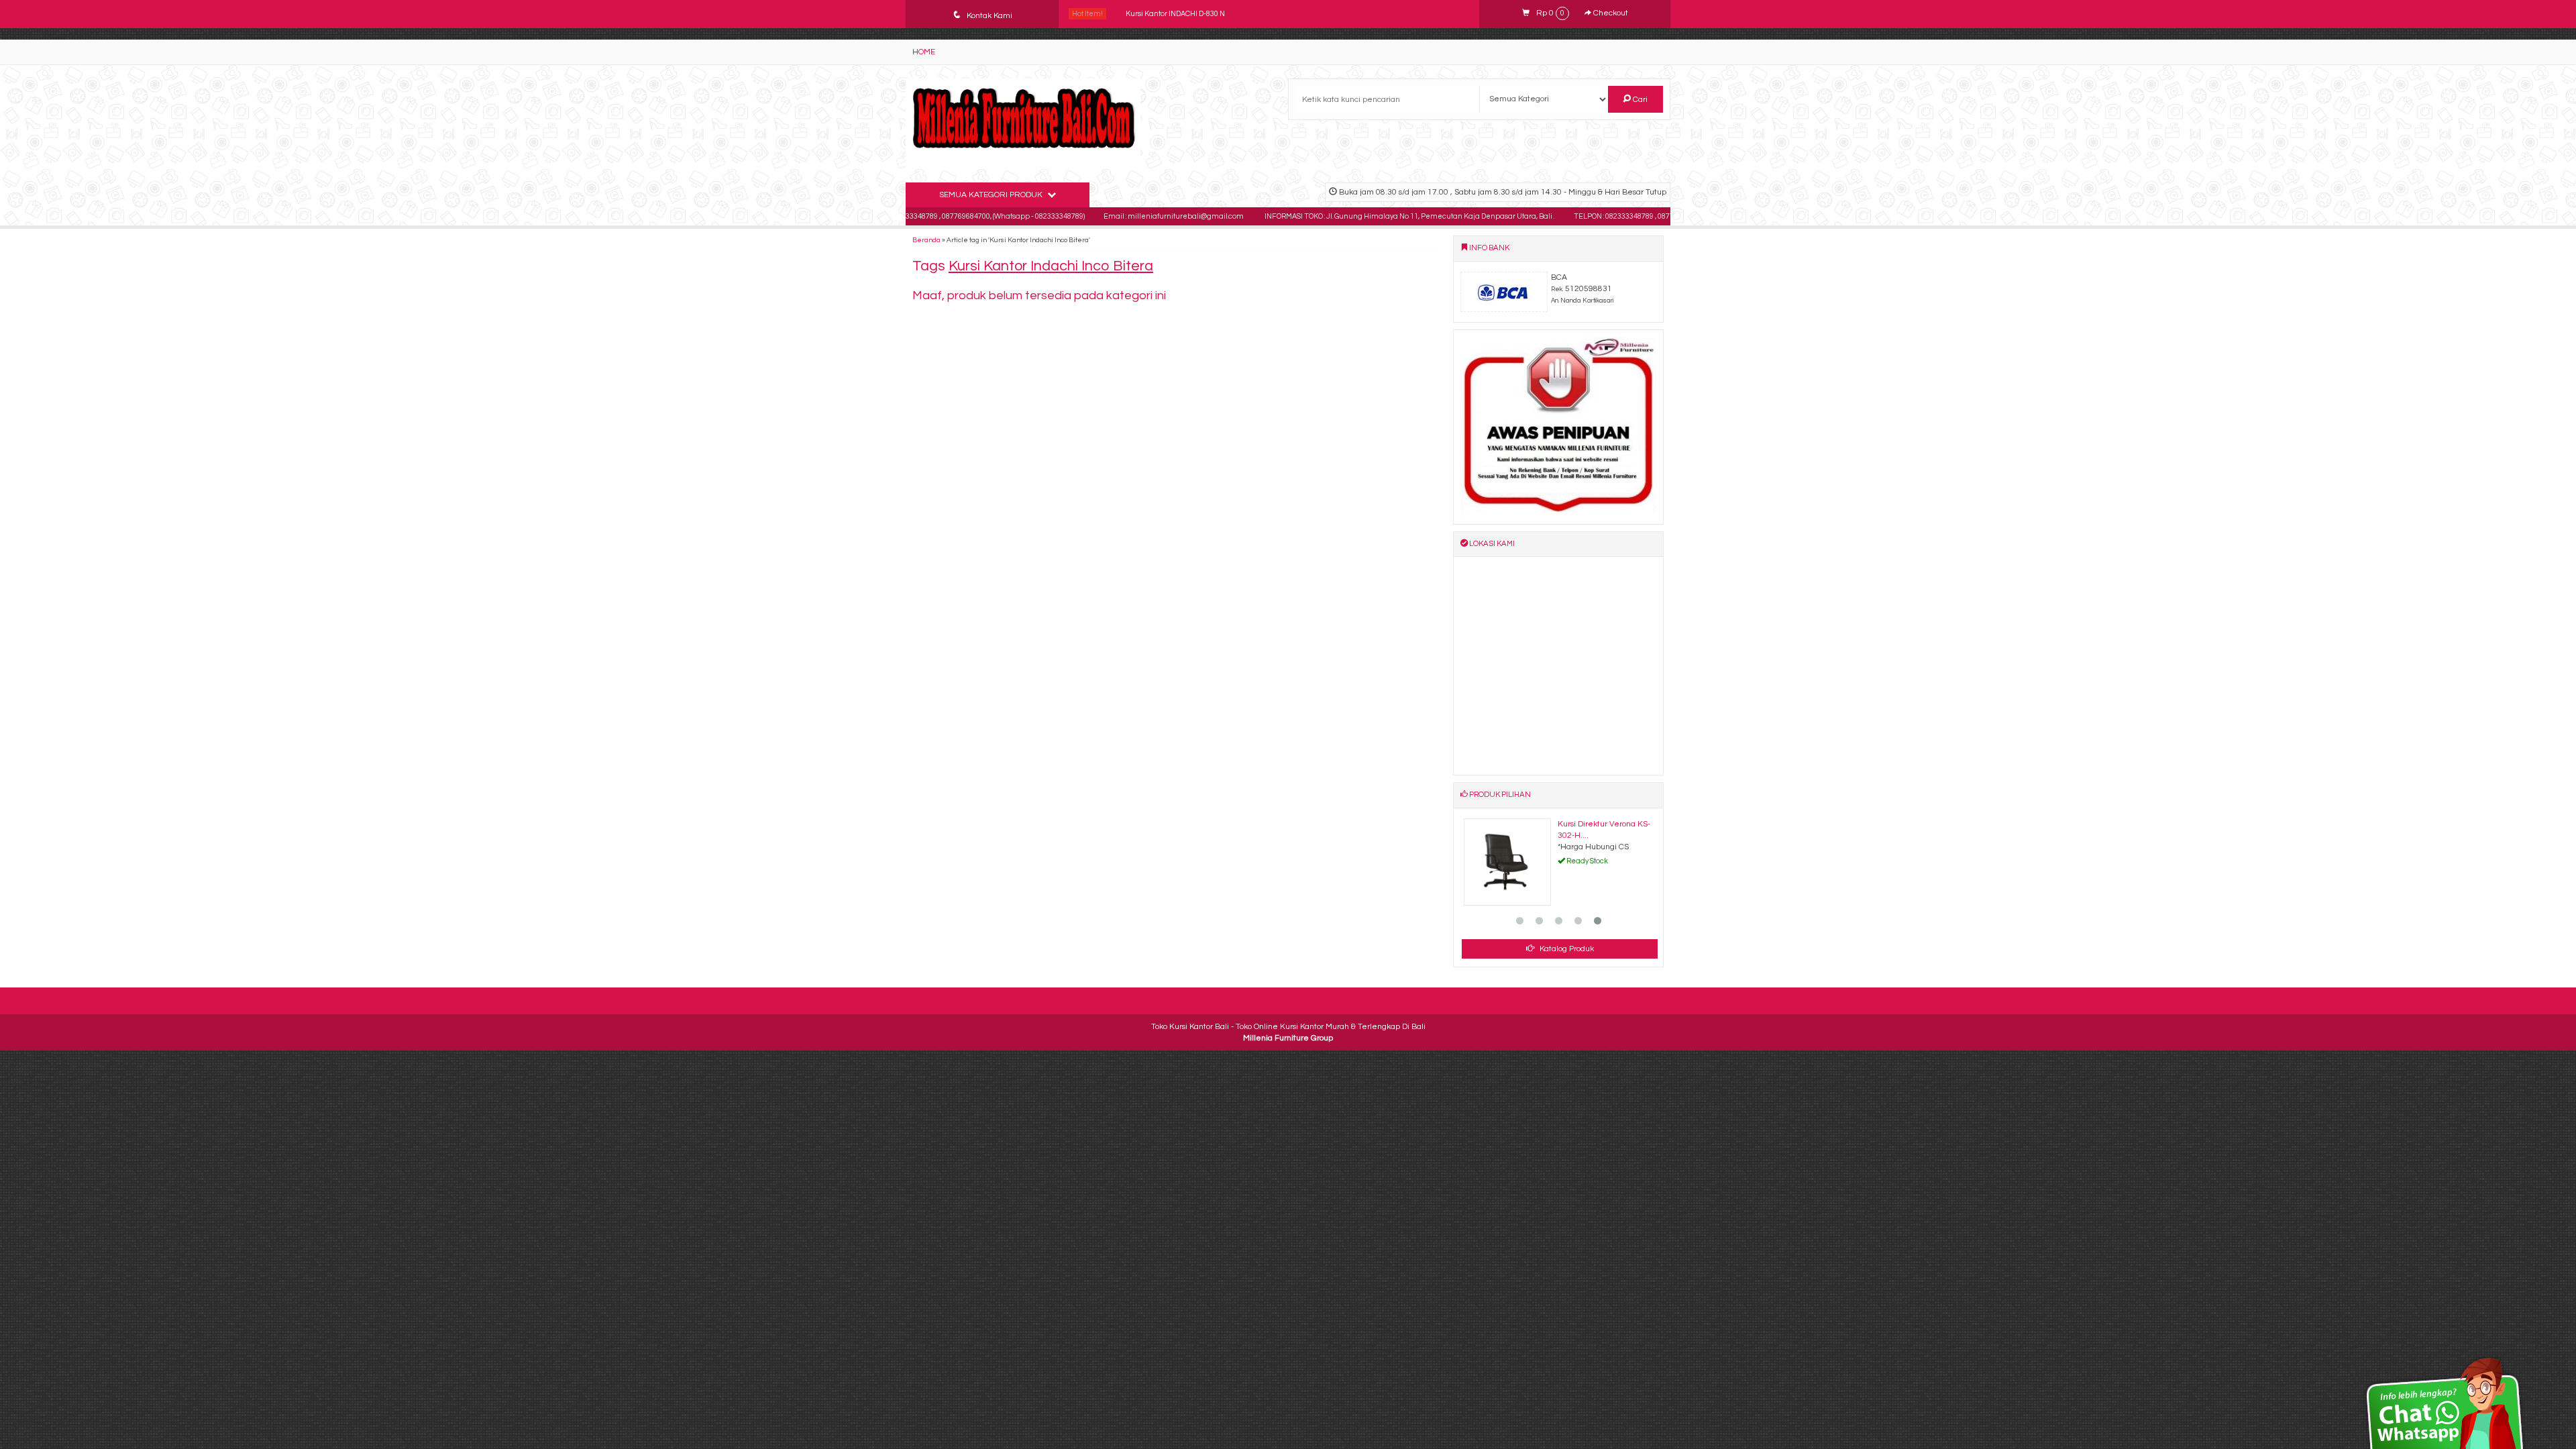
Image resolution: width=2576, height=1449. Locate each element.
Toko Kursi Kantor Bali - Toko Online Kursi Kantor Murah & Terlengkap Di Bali (1288, 1027)
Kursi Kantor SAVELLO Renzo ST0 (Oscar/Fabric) (1206, 14)
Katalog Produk (1566, 949)
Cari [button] (1639, 100)
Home (924, 52)
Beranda (926, 240)
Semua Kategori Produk (992, 195)
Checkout (1610, 13)
